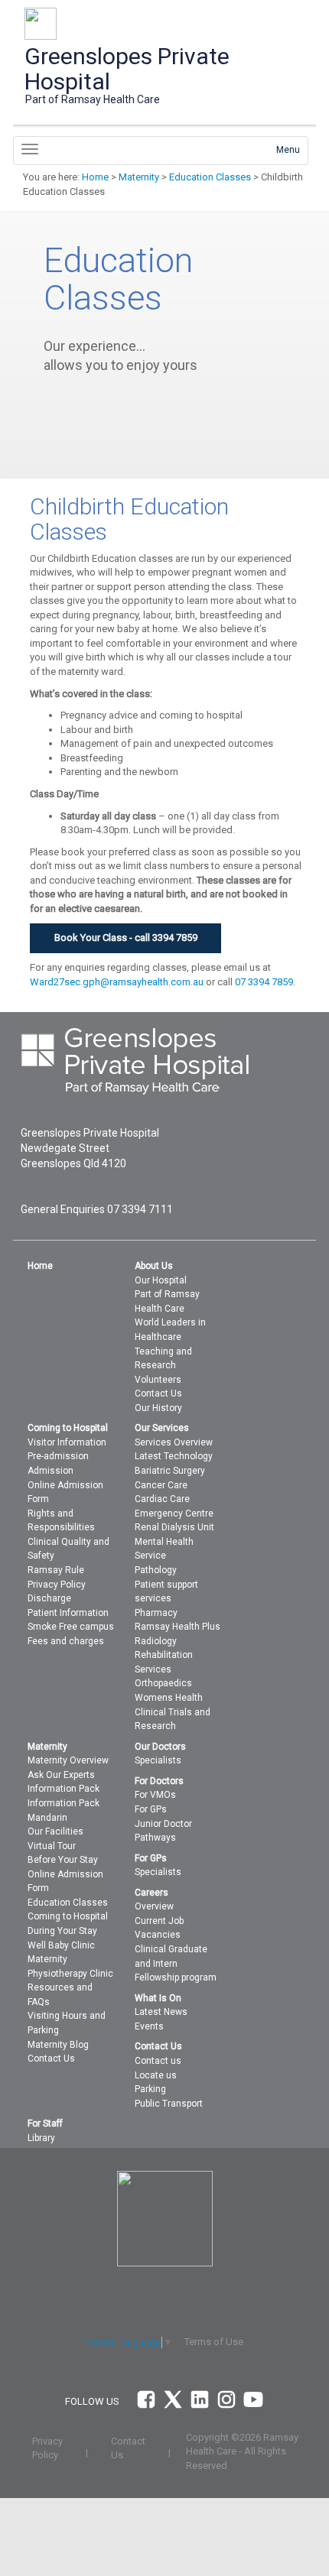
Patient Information (68, 1613)
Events (149, 2026)
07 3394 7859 (264, 982)
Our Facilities (55, 1831)
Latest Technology (174, 1456)
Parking (150, 2089)
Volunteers (158, 1380)
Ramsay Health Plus (178, 1627)
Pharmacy (156, 1613)
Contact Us (158, 1393)
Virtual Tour (52, 1846)
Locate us (156, 2075)
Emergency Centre (174, 1513)
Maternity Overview (68, 1760)
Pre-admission (58, 1456)
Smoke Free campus (71, 1627)
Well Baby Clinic (61, 1945)
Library (41, 2138)
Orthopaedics (163, 1683)
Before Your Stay (63, 1860)
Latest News (161, 2012)
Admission (50, 1471)
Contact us (158, 2061)
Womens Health (169, 1698)
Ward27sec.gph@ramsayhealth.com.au (117, 982)
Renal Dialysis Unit (174, 1527)
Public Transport (169, 2104)
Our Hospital (161, 1280)
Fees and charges (66, 1641)
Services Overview (174, 1442)
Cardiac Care (162, 1499)
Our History (158, 1408)
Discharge (49, 1598)
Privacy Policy (57, 1585)
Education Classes (210, 177)
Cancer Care (161, 1485)
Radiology (156, 1641)
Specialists (158, 1760)
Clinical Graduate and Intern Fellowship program (176, 1963)
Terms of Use (214, 2342)
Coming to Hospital (68, 1916)
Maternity (139, 177)
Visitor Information (67, 1442)
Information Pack (64, 1789)
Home (95, 177)
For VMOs (155, 1795)
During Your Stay (62, 1931)
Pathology (156, 1570)
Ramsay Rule (56, 1570)
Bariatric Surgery (170, 1471)
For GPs (151, 1809)
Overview (154, 1906)
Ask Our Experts (61, 1775)
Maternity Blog (58, 2045)
